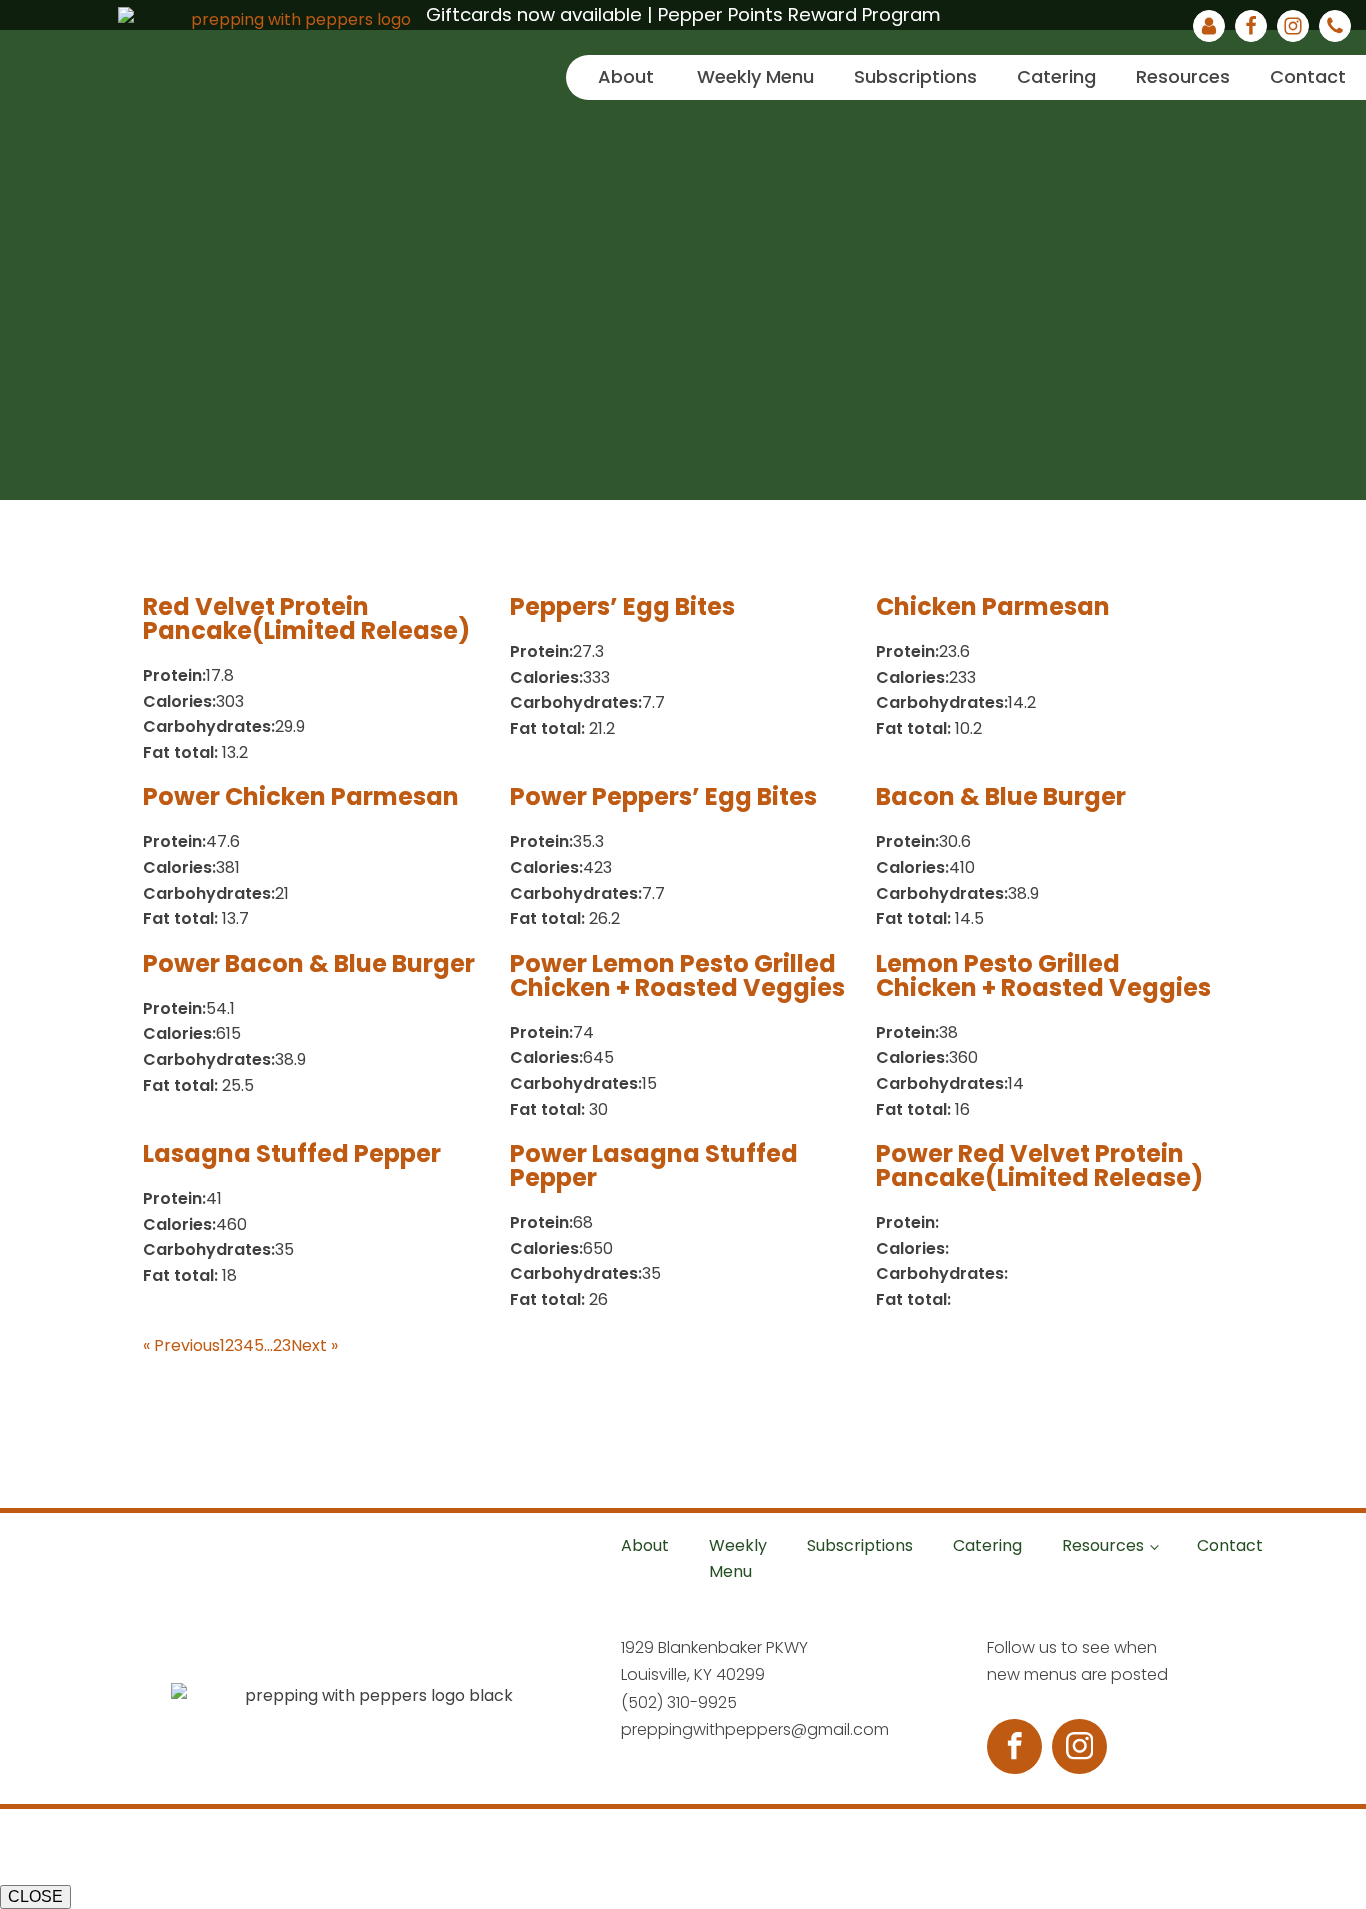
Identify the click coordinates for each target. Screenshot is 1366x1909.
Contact (1308, 76)
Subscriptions (915, 76)
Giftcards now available (534, 14)
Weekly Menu (755, 76)
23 (282, 1345)
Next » (314, 1345)
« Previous (181, 1345)
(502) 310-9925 (679, 1702)
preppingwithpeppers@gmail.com (755, 1729)
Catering (1056, 76)
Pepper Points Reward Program (799, 14)
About (626, 76)
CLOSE (35, 1896)
